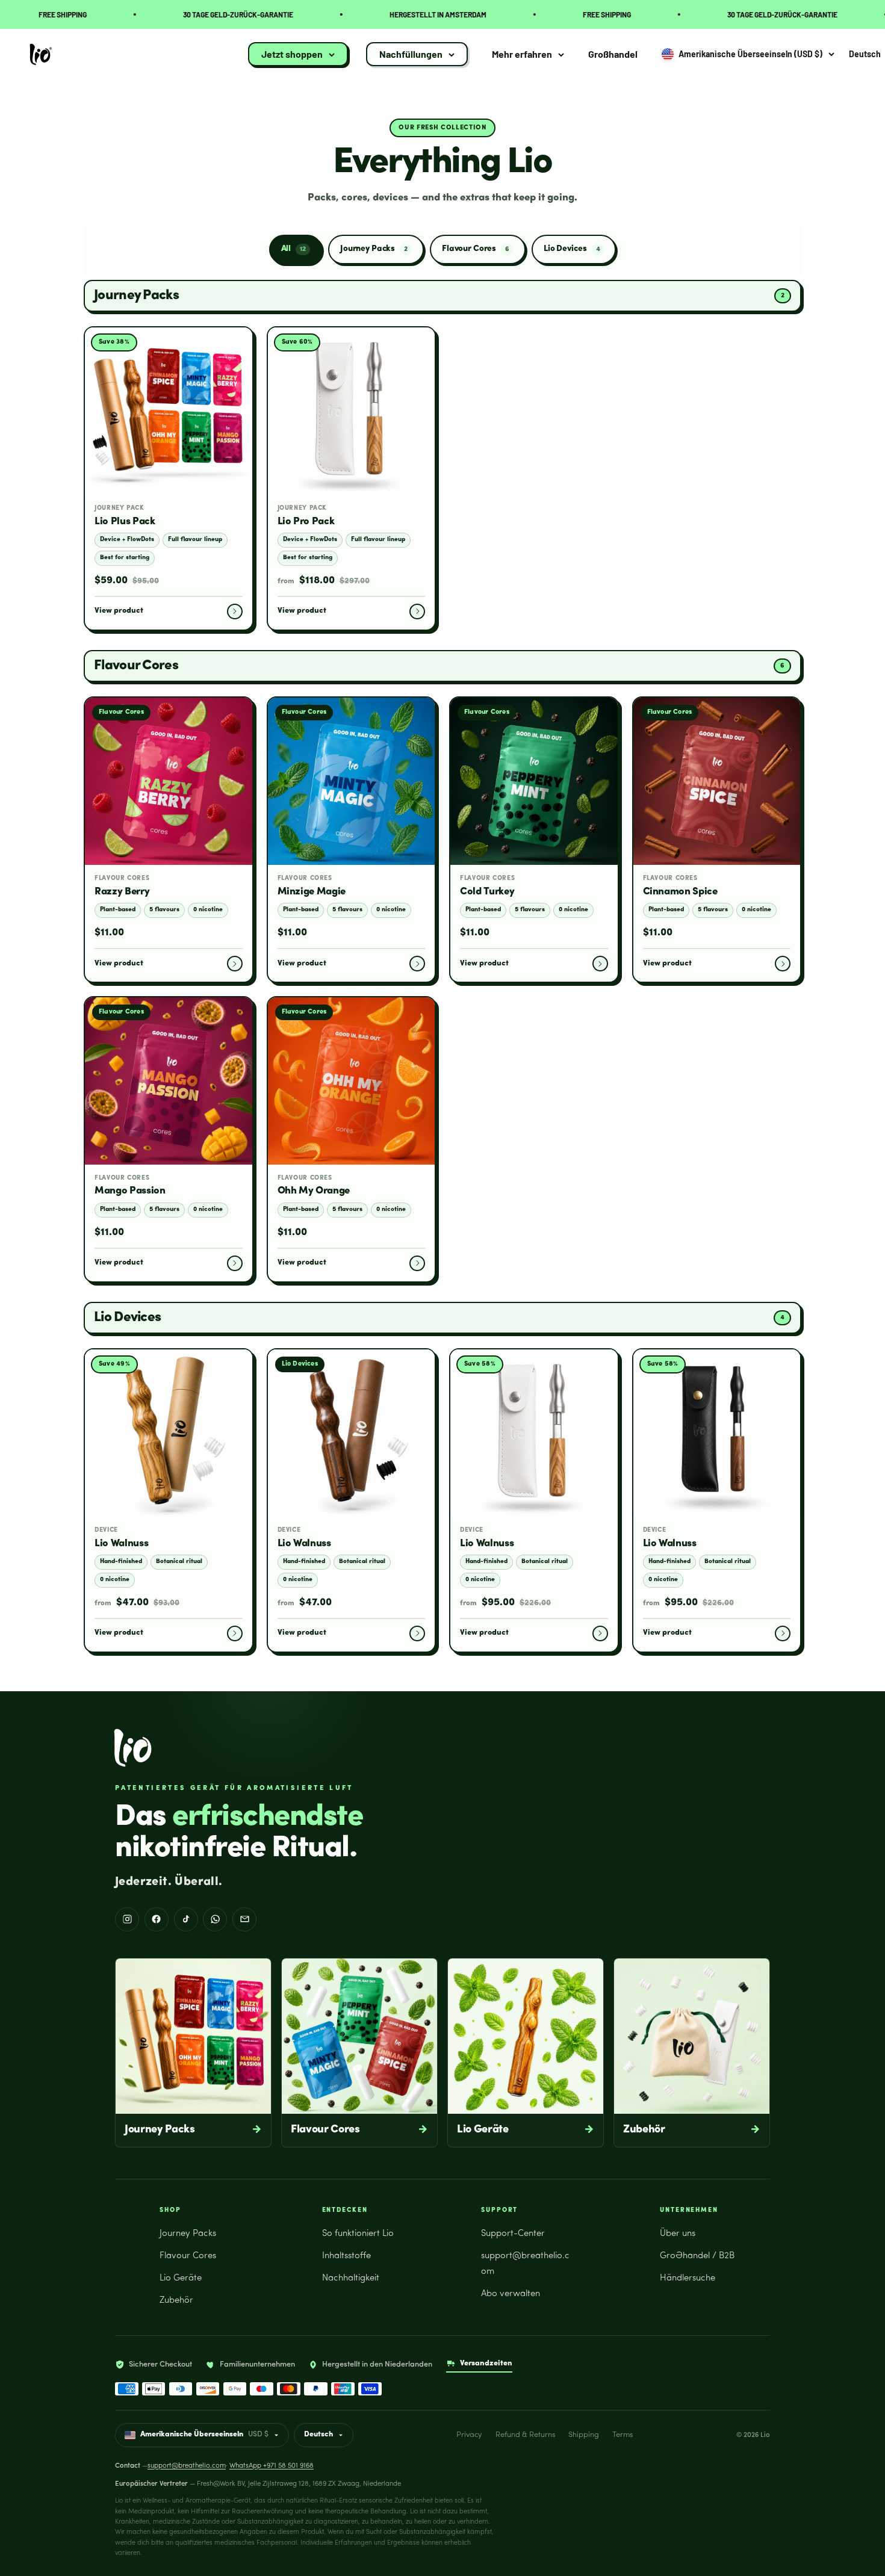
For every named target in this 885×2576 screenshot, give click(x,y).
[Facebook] (157, 1919)
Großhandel (613, 54)
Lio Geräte (181, 2278)
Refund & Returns (525, 2435)
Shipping (584, 2435)
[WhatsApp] (215, 1919)
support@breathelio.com (187, 2466)
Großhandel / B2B (697, 2256)
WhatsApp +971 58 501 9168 (272, 2466)
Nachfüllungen (411, 54)
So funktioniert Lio (358, 2234)
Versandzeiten (486, 2363)
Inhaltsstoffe (346, 2256)
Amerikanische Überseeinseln (204, 2435)
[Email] (244, 1919)
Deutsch (318, 2435)
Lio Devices (572, 249)
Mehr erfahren (522, 54)
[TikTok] (186, 1919)
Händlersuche (688, 2278)
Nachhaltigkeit (351, 2278)
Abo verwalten (511, 2294)
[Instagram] (127, 1919)
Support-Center (513, 2234)
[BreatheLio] (133, 1748)
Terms (623, 2435)
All (293, 249)
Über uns (678, 2234)
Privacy (469, 2435)
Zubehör (176, 2301)
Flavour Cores (476, 249)
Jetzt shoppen (292, 54)
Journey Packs (374, 249)
